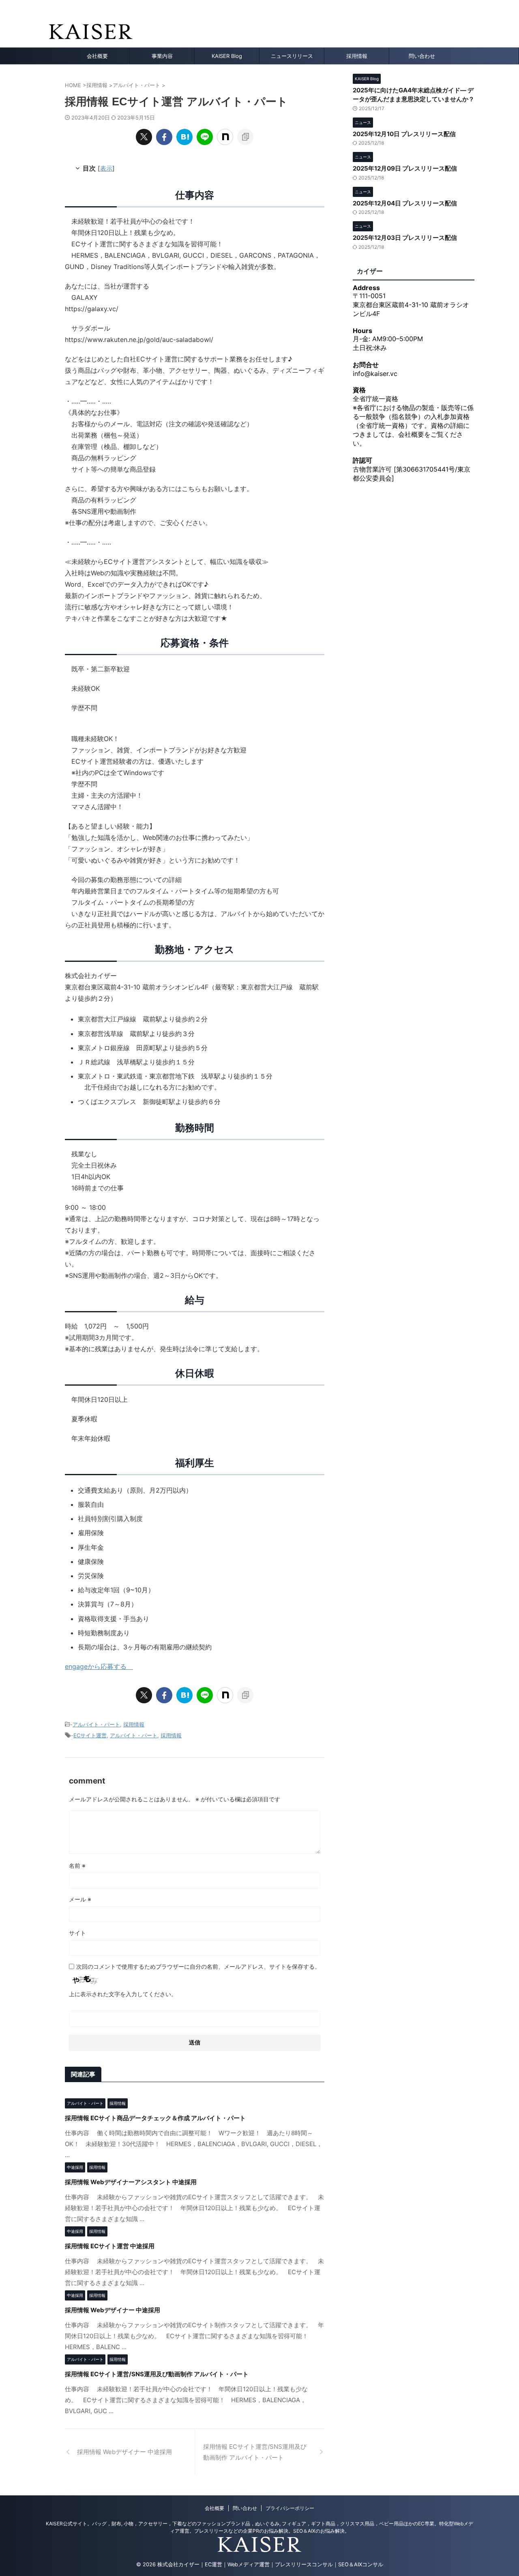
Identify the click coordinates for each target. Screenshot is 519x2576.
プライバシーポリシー (290, 2508)
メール (80, 1899)
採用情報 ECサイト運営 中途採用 (110, 2246)
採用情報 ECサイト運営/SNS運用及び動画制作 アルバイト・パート (157, 2374)
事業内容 (162, 56)
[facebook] (164, 137)
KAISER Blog (227, 56)
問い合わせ (422, 56)
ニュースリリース (292, 56)
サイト (77, 1933)
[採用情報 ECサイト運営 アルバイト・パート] (184, 137)
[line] (205, 137)
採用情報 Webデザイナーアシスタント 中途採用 (131, 2182)
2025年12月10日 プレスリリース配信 (404, 134)
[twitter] (144, 137)
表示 (106, 168)
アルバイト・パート (96, 1724)
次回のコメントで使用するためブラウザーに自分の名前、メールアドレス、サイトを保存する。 (198, 1966)
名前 (77, 1866)
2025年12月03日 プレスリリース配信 (405, 238)
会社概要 (97, 56)
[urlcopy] (245, 137)
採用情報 (357, 56)
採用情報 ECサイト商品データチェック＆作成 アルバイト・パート (155, 2118)
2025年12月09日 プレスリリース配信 (405, 168)
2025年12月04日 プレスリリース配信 (405, 203)
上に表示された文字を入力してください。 (123, 1994)
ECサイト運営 (90, 1735)
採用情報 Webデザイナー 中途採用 (113, 2310)
